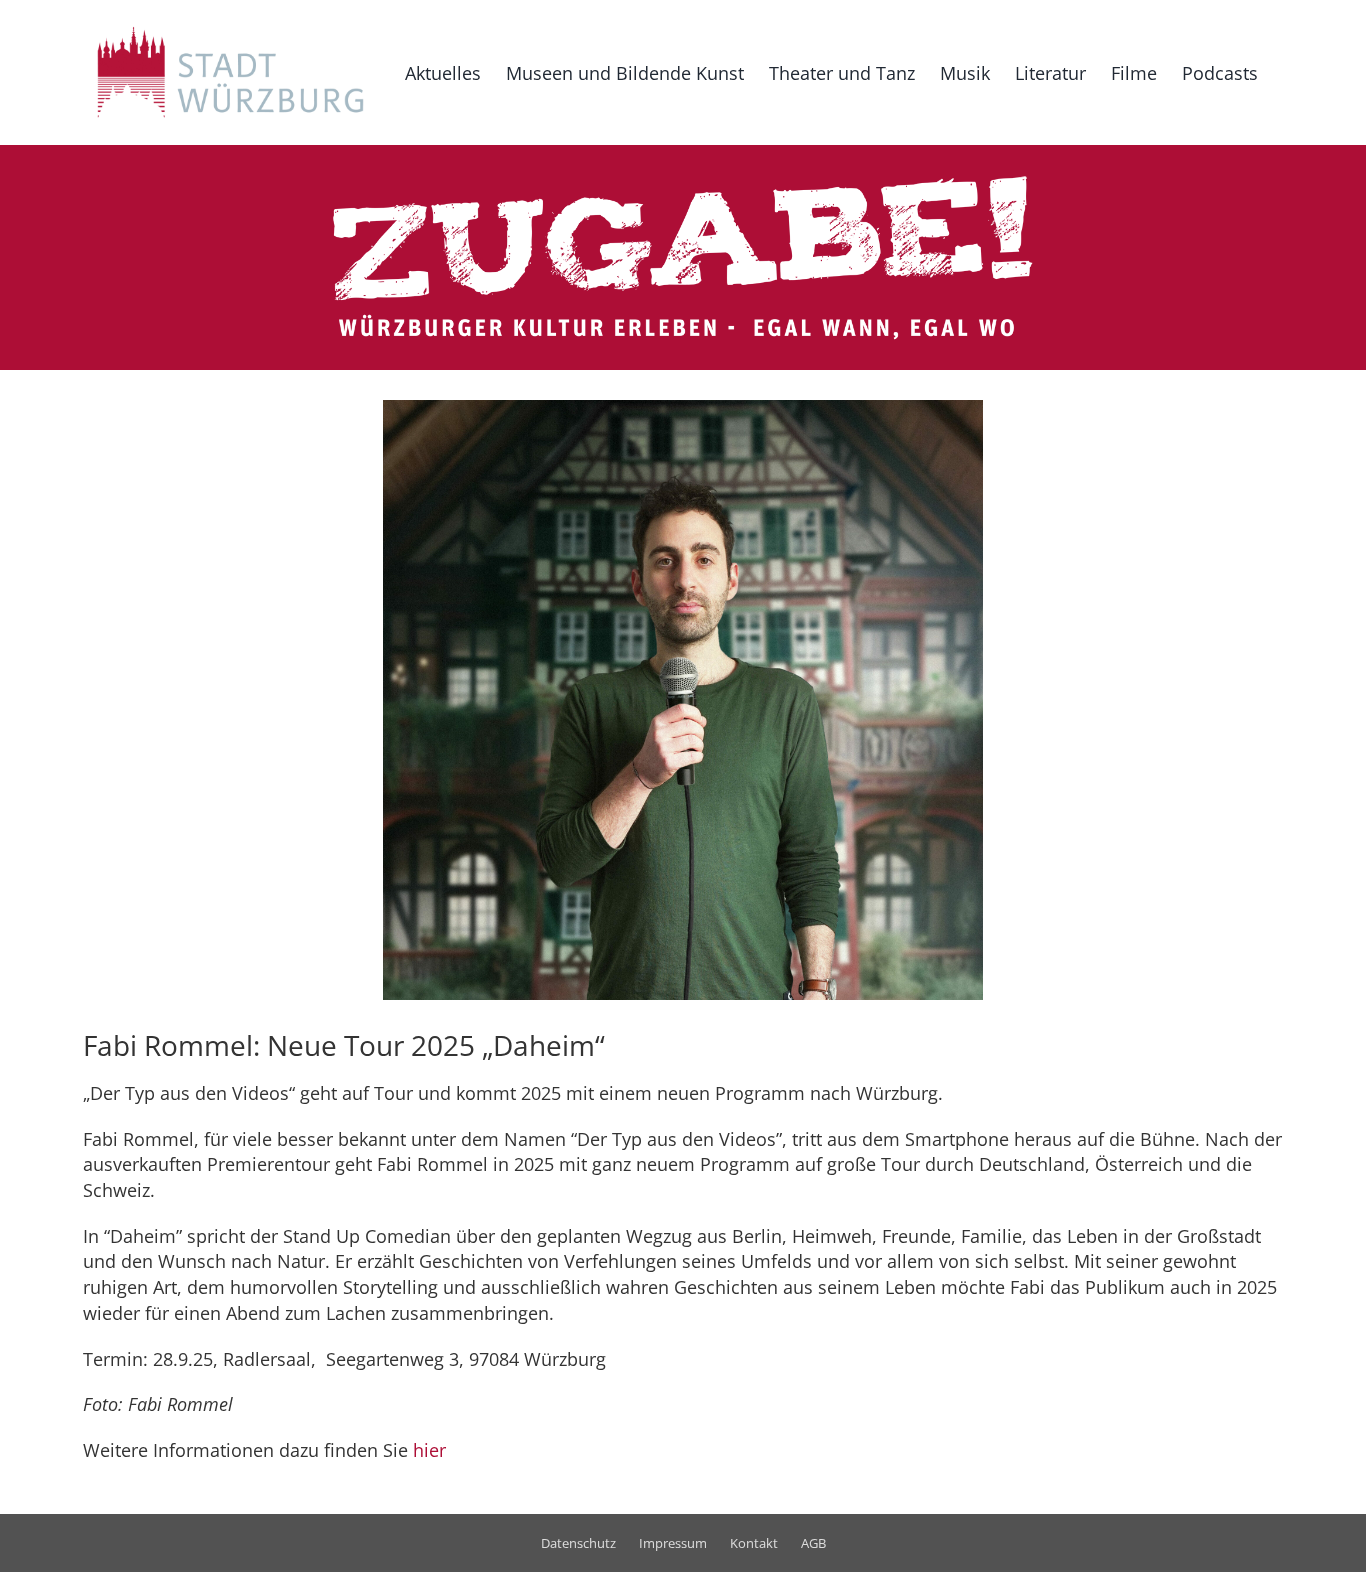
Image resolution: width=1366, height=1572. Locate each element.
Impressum (673, 1543)
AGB (813, 1543)
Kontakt (754, 1543)
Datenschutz (578, 1543)
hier (429, 1450)
